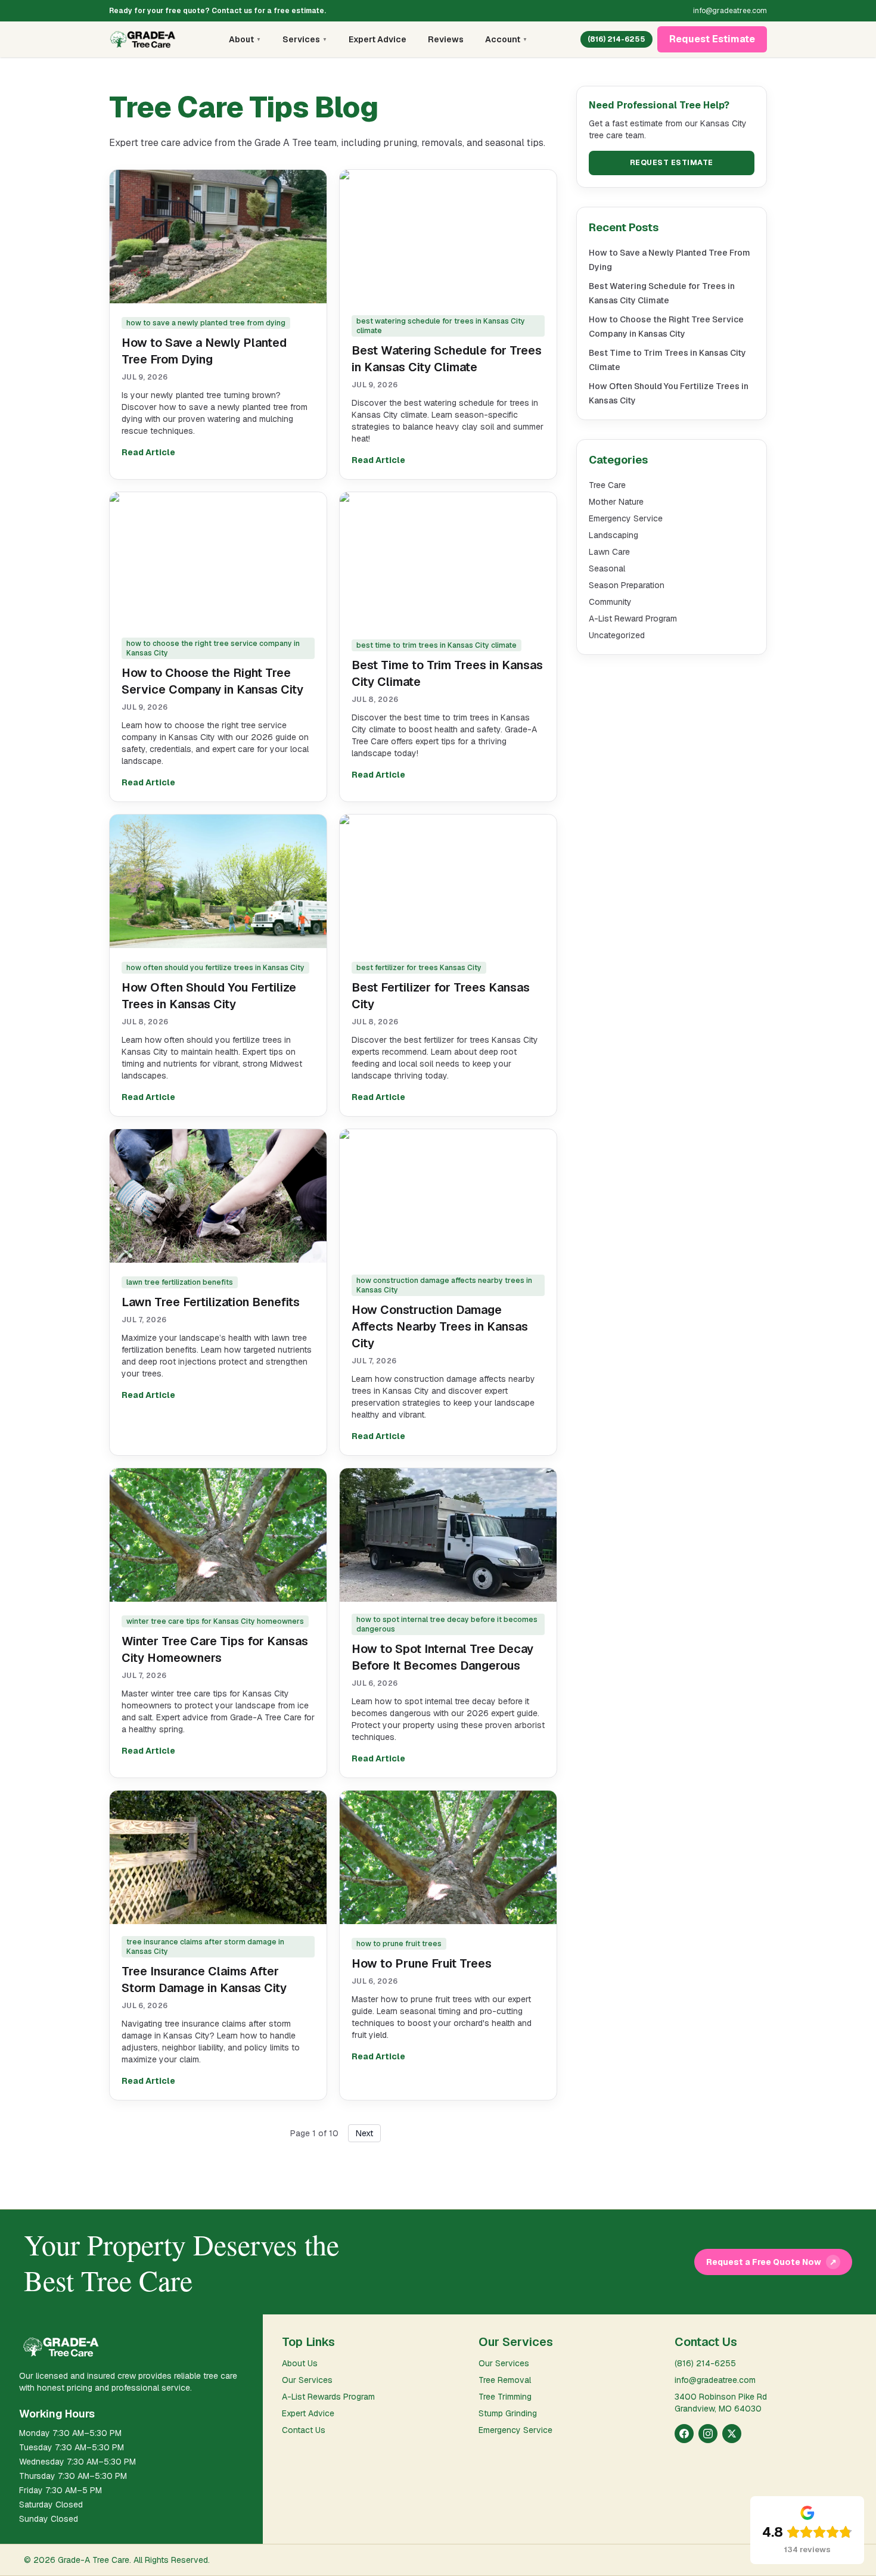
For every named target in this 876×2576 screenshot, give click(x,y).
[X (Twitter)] (732, 2434)
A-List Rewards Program (328, 2397)
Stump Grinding (508, 2413)
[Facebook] (684, 2434)
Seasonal (607, 568)
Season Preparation (627, 585)
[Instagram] (708, 2434)
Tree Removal (505, 2380)
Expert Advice (378, 39)
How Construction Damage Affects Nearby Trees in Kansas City (440, 1326)
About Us (300, 2363)
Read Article (148, 452)
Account (506, 39)
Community (610, 602)
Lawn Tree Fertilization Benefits (211, 1302)
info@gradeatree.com (730, 11)
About (245, 39)
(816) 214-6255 (616, 39)
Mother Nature (616, 502)
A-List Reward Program (633, 619)
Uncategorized (617, 635)
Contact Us (304, 2430)
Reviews (446, 39)
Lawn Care (609, 552)
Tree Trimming (505, 2397)
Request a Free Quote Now (771, 2262)
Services (305, 39)
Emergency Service (626, 518)
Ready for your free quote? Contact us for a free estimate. (218, 11)
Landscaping (613, 535)
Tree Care (607, 485)
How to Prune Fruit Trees (422, 1963)
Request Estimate (712, 39)
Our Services (307, 2380)
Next (364, 2133)
